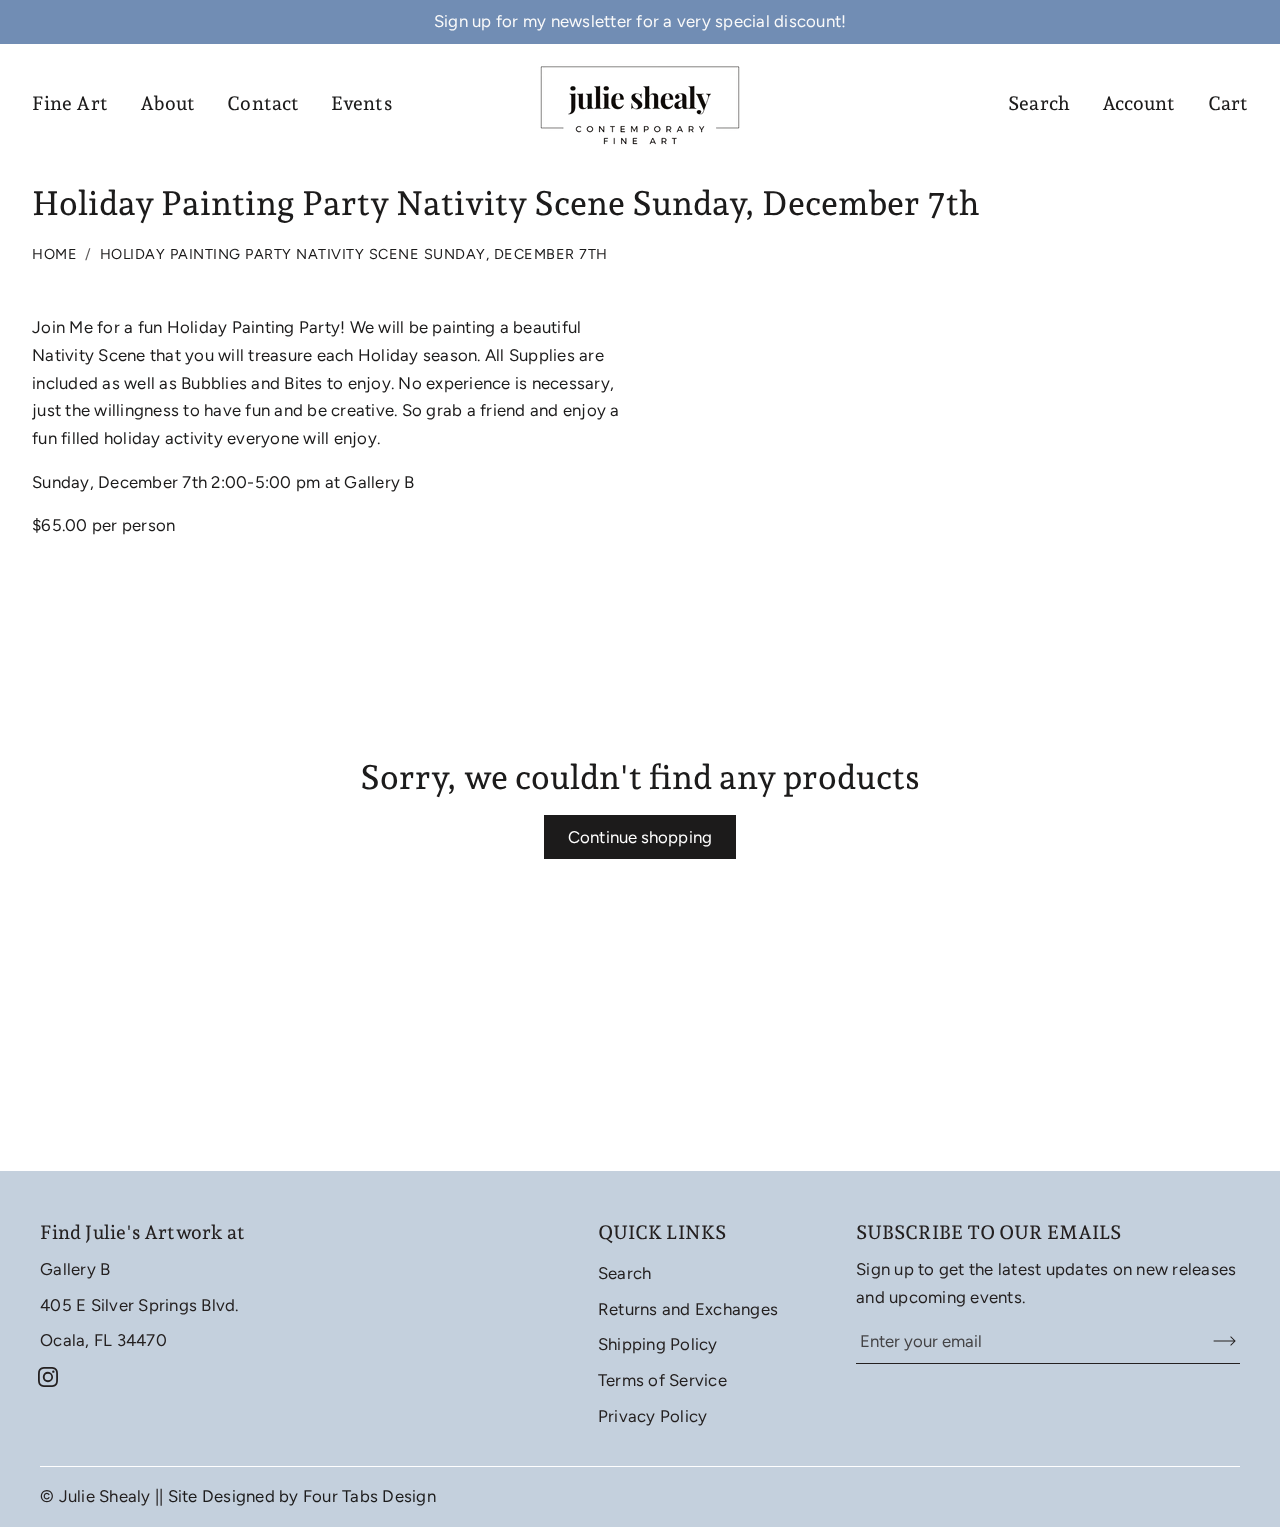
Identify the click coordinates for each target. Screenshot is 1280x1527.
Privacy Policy (653, 1416)
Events (361, 102)
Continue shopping (640, 837)
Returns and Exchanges (688, 1309)
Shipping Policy (658, 1344)
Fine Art (70, 102)
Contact (263, 102)
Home (54, 254)
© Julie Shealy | (99, 1496)
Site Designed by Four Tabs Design (302, 1496)
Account (1139, 102)
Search (1039, 102)
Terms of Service (662, 1380)
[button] (48, 1377)
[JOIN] (1212, 1341)
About (168, 102)
